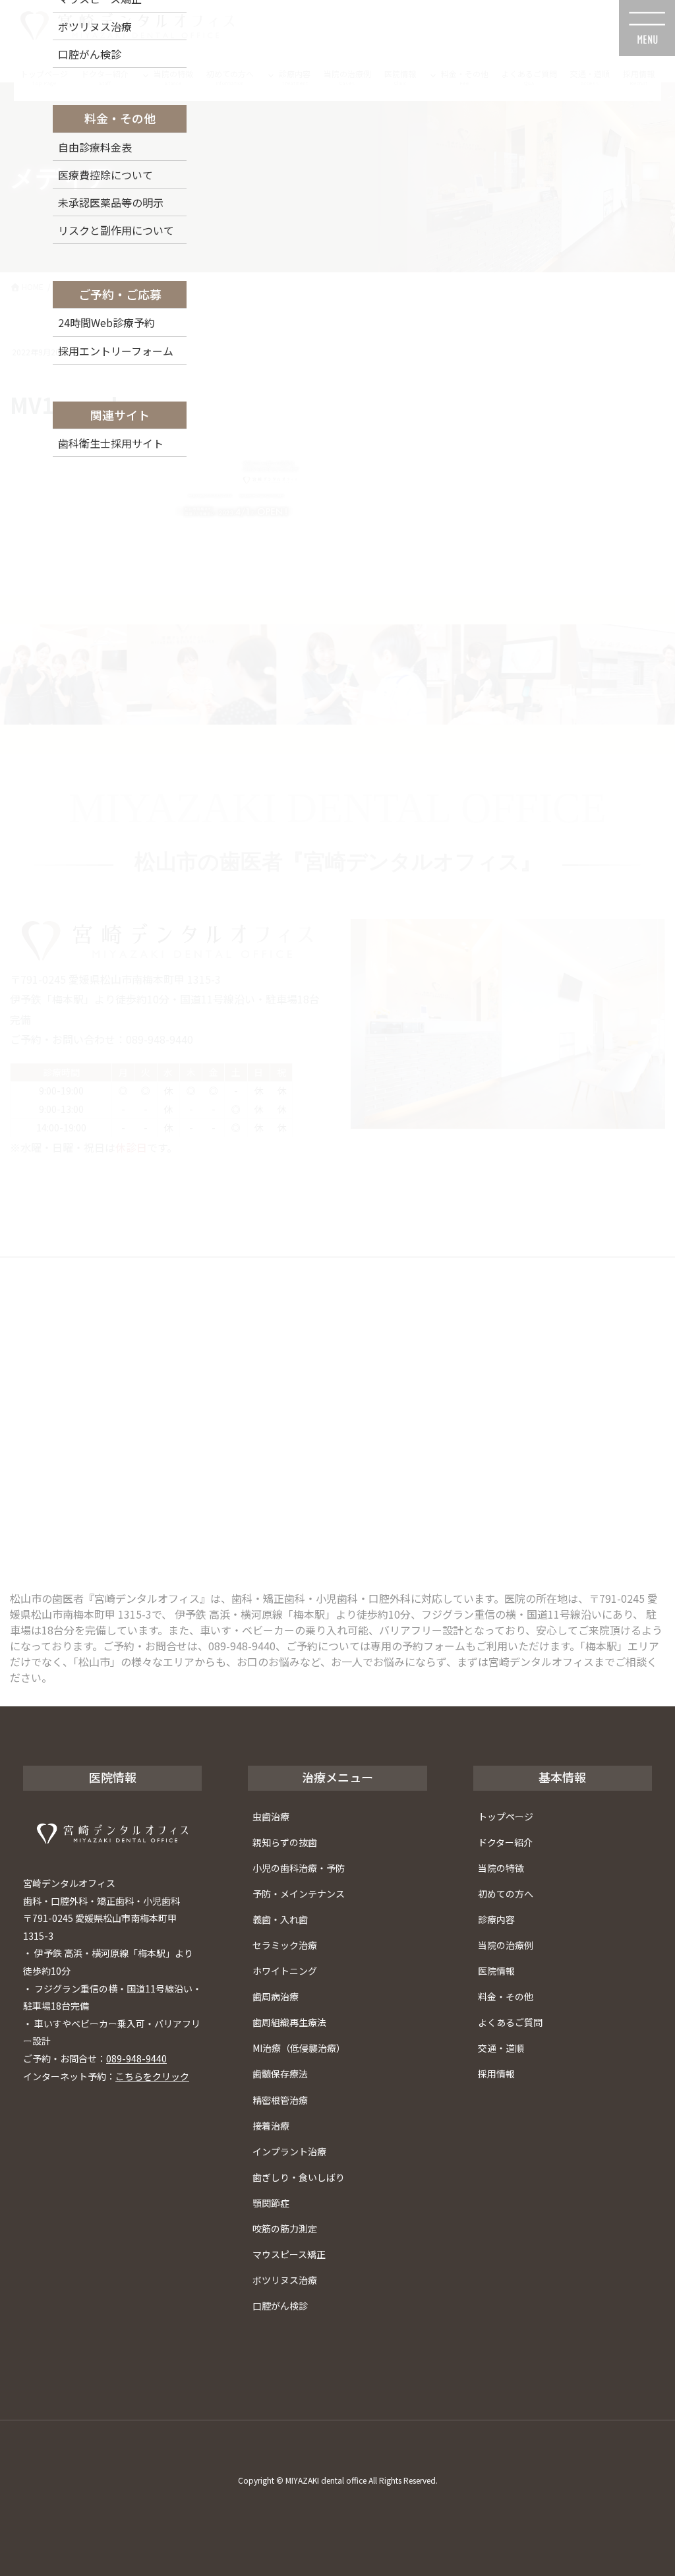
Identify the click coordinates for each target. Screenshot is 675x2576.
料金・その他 (506, 1996)
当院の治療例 (506, 1945)
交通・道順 (501, 2048)
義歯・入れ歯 (280, 1919)
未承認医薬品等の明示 (111, 202)
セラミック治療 (285, 1945)
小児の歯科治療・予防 (299, 1868)
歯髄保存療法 (280, 2074)
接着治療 (271, 2126)
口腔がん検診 (280, 2306)
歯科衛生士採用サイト (111, 443)
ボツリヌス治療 (285, 2280)
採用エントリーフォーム (116, 351)
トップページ (506, 1816)
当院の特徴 (501, 1868)
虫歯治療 (271, 1816)
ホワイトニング (285, 1971)
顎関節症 (271, 2203)
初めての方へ (506, 1894)
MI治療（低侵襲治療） (299, 2048)
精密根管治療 (280, 2100)
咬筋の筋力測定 (285, 2229)
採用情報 (496, 2074)
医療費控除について (105, 175)
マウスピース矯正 (289, 2254)
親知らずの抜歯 (285, 1842)
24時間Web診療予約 (106, 322)
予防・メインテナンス (299, 1894)
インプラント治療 (289, 2151)
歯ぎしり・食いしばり (299, 2177)
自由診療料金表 (95, 147)
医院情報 (496, 1971)
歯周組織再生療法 (289, 2022)
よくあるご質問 (510, 2022)
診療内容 (496, 1919)
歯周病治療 (276, 1996)
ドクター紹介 (505, 1842)
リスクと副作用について (116, 230)
